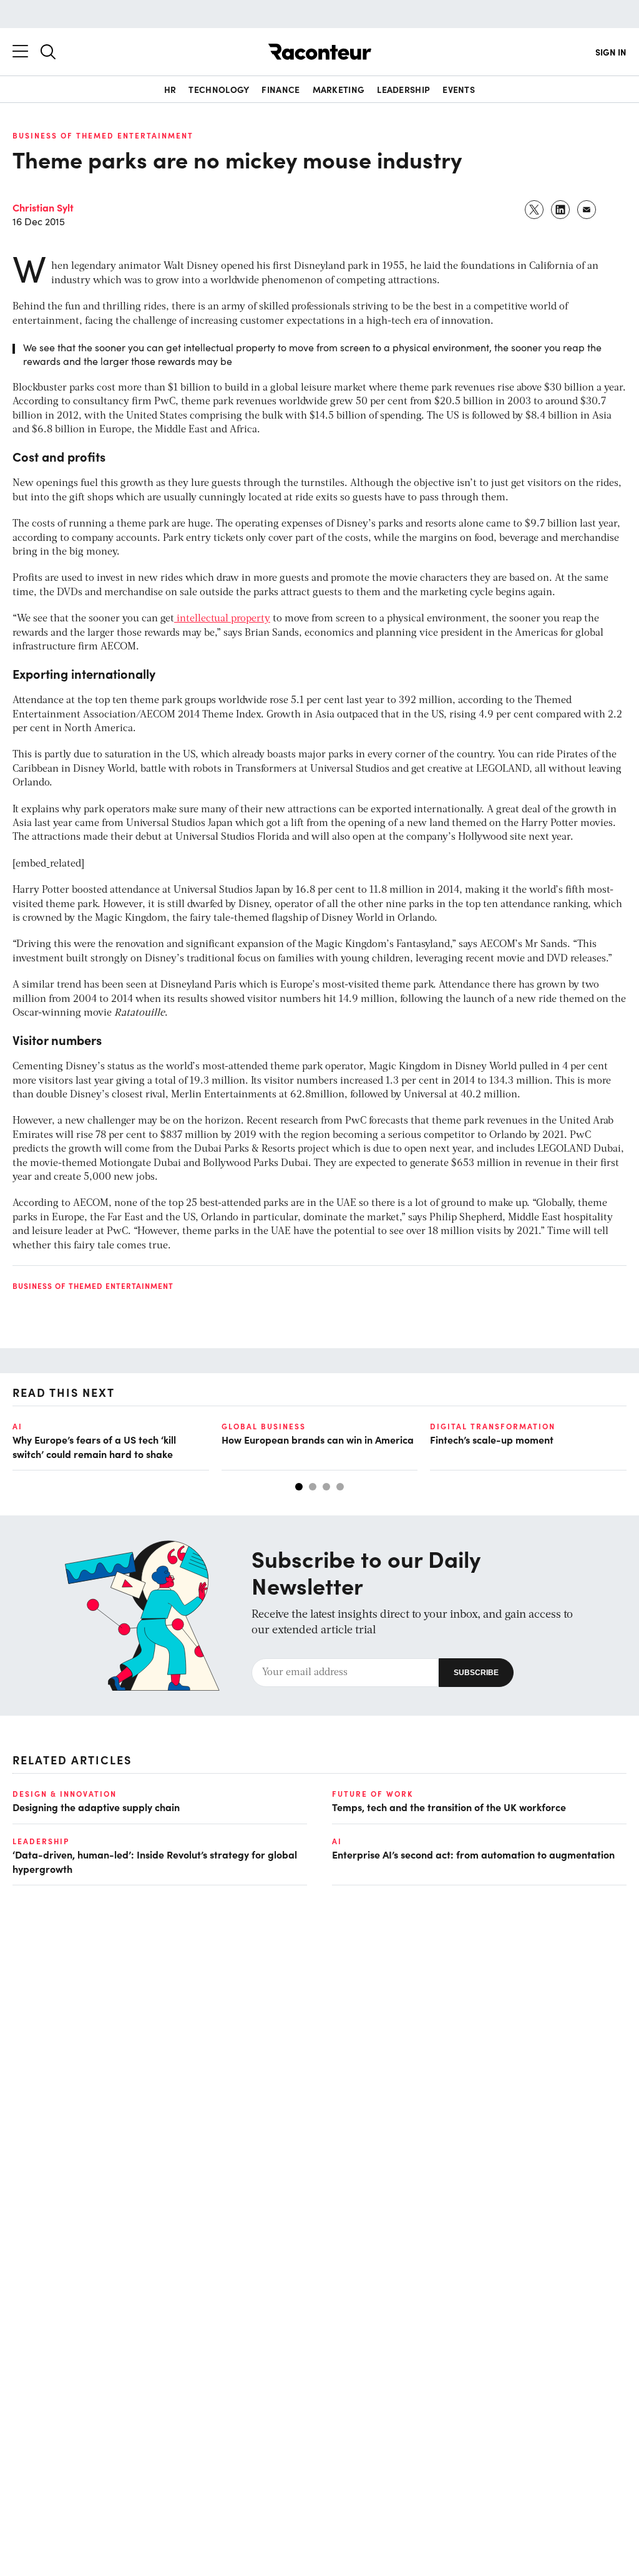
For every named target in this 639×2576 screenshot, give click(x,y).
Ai (17, 1426)
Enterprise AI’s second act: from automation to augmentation (473, 1854)
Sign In (611, 52)
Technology (219, 89)
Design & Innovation (65, 1794)
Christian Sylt (43, 207)
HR (170, 89)
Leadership (403, 89)
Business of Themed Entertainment (103, 135)
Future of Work (373, 1794)
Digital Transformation (493, 1426)
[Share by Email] (587, 210)
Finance (280, 89)
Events (459, 89)
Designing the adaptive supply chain (96, 1807)
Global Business (264, 1426)
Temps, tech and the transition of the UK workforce (449, 1807)
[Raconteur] (320, 52)
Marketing (339, 89)
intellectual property (222, 619)
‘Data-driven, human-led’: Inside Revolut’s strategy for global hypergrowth (155, 1861)
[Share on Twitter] (535, 210)
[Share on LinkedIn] (561, 210)
